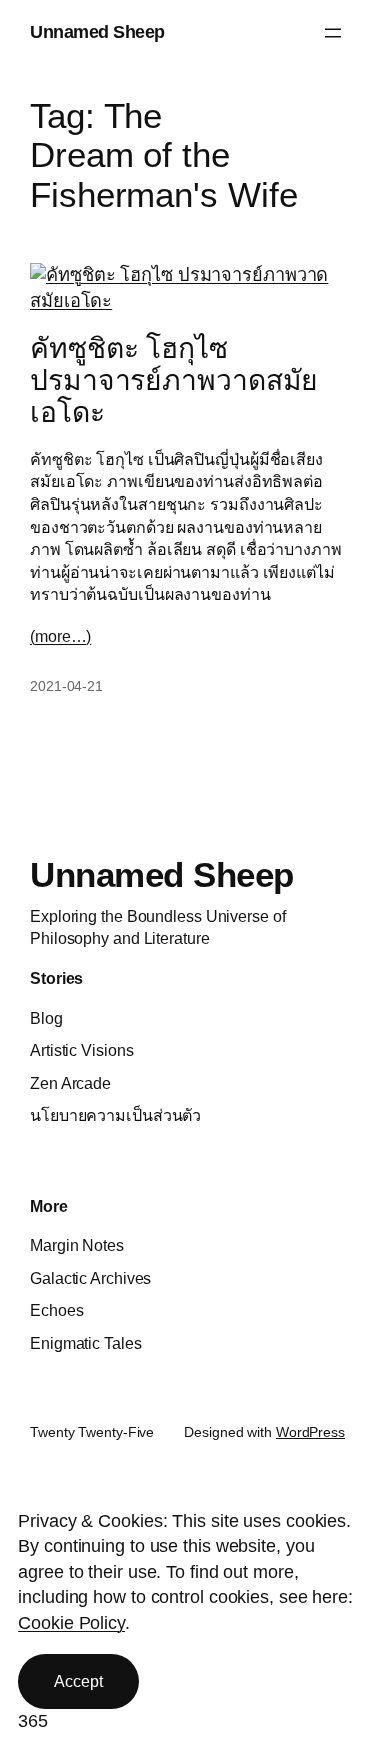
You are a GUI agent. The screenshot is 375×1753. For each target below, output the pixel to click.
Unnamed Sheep (97, 32)
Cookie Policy (71, 1623)
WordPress (310, 1432)
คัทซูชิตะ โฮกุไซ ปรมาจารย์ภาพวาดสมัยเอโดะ (174, 380)
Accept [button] (78, 1681)
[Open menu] (333, 33)
